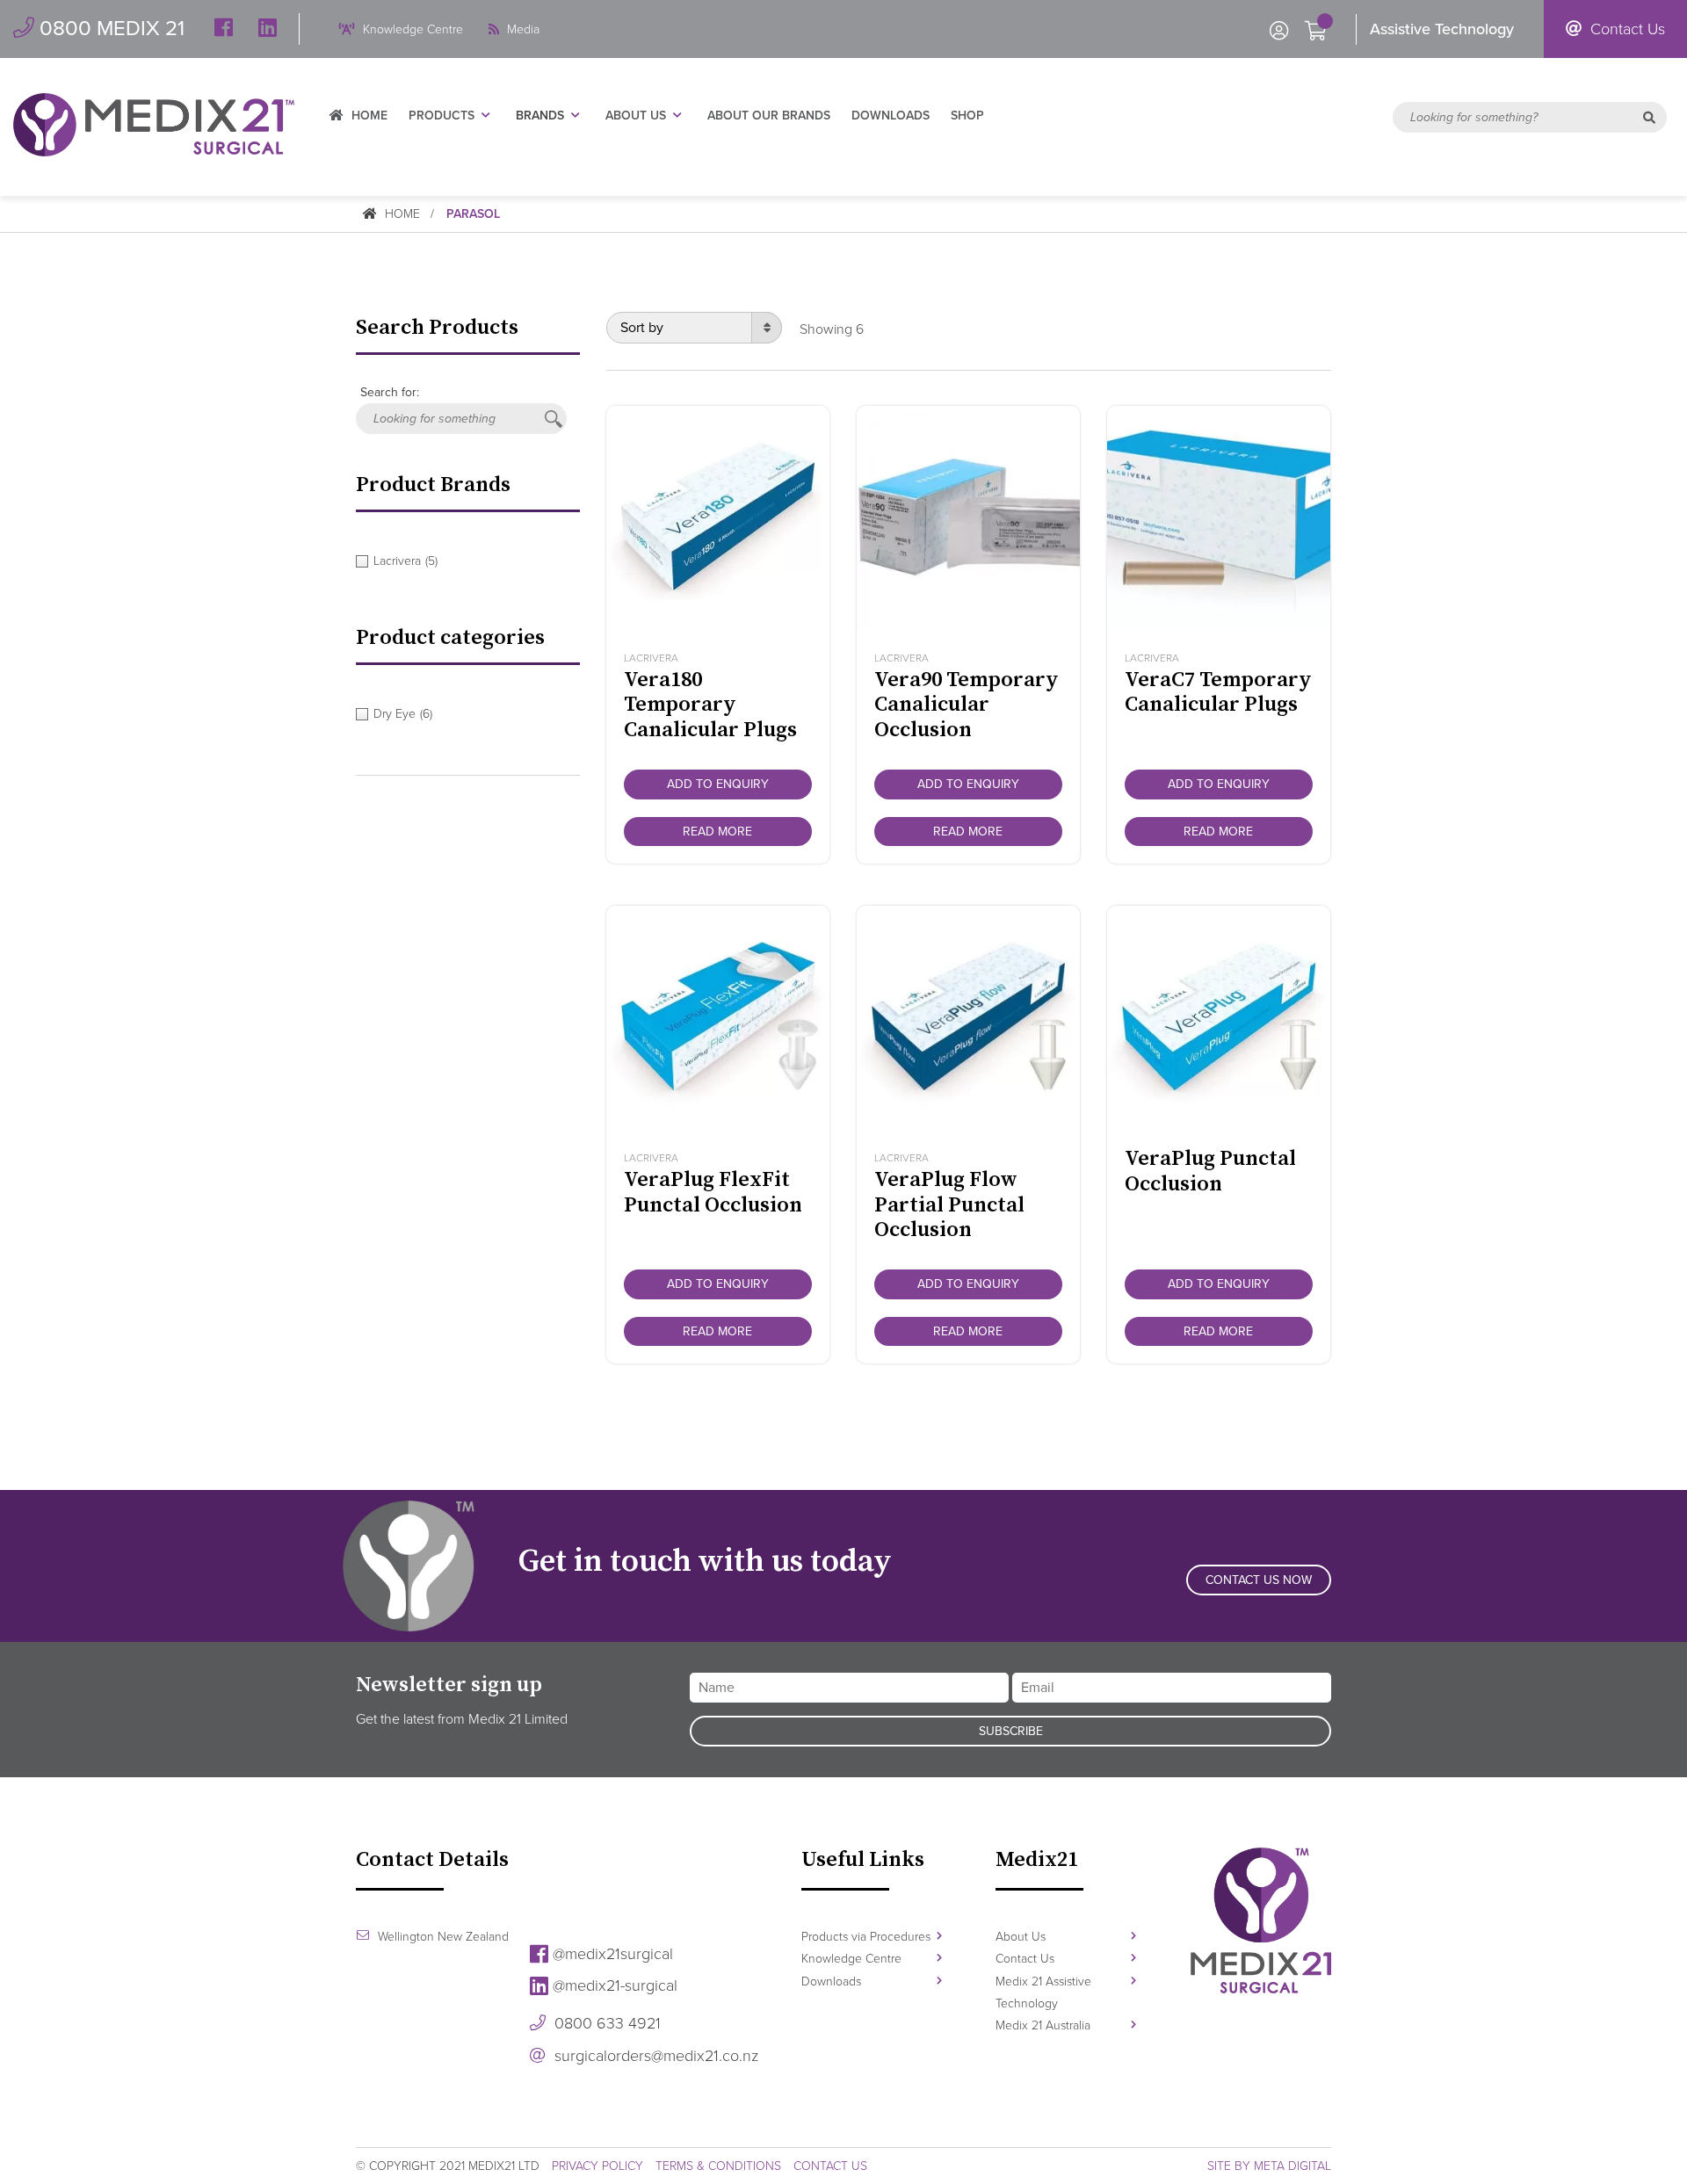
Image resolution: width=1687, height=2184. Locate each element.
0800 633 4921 (605, 2023)
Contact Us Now (1259, 1580)
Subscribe (1011, 1731)
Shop (967, 116)
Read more (717, 832)
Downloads (891, 116)
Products (442, 116)
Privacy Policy (597, 2166)
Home (368, 116)
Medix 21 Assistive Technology (1043, 1992)
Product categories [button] (450, 638)
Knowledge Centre (411, 29)
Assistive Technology (1442, 29)
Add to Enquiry (718, 784)
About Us (636, 116)
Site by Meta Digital (1269, 2166)
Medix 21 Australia (1043, 2025)
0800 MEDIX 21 (109, 29)
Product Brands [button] (433, 485)
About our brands (769, 116)
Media (521, 29)
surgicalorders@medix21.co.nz (654, 2056)
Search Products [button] (437, 328)
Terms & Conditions (718, 2166)
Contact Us (1625, 29)
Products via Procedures (866, 1937)
